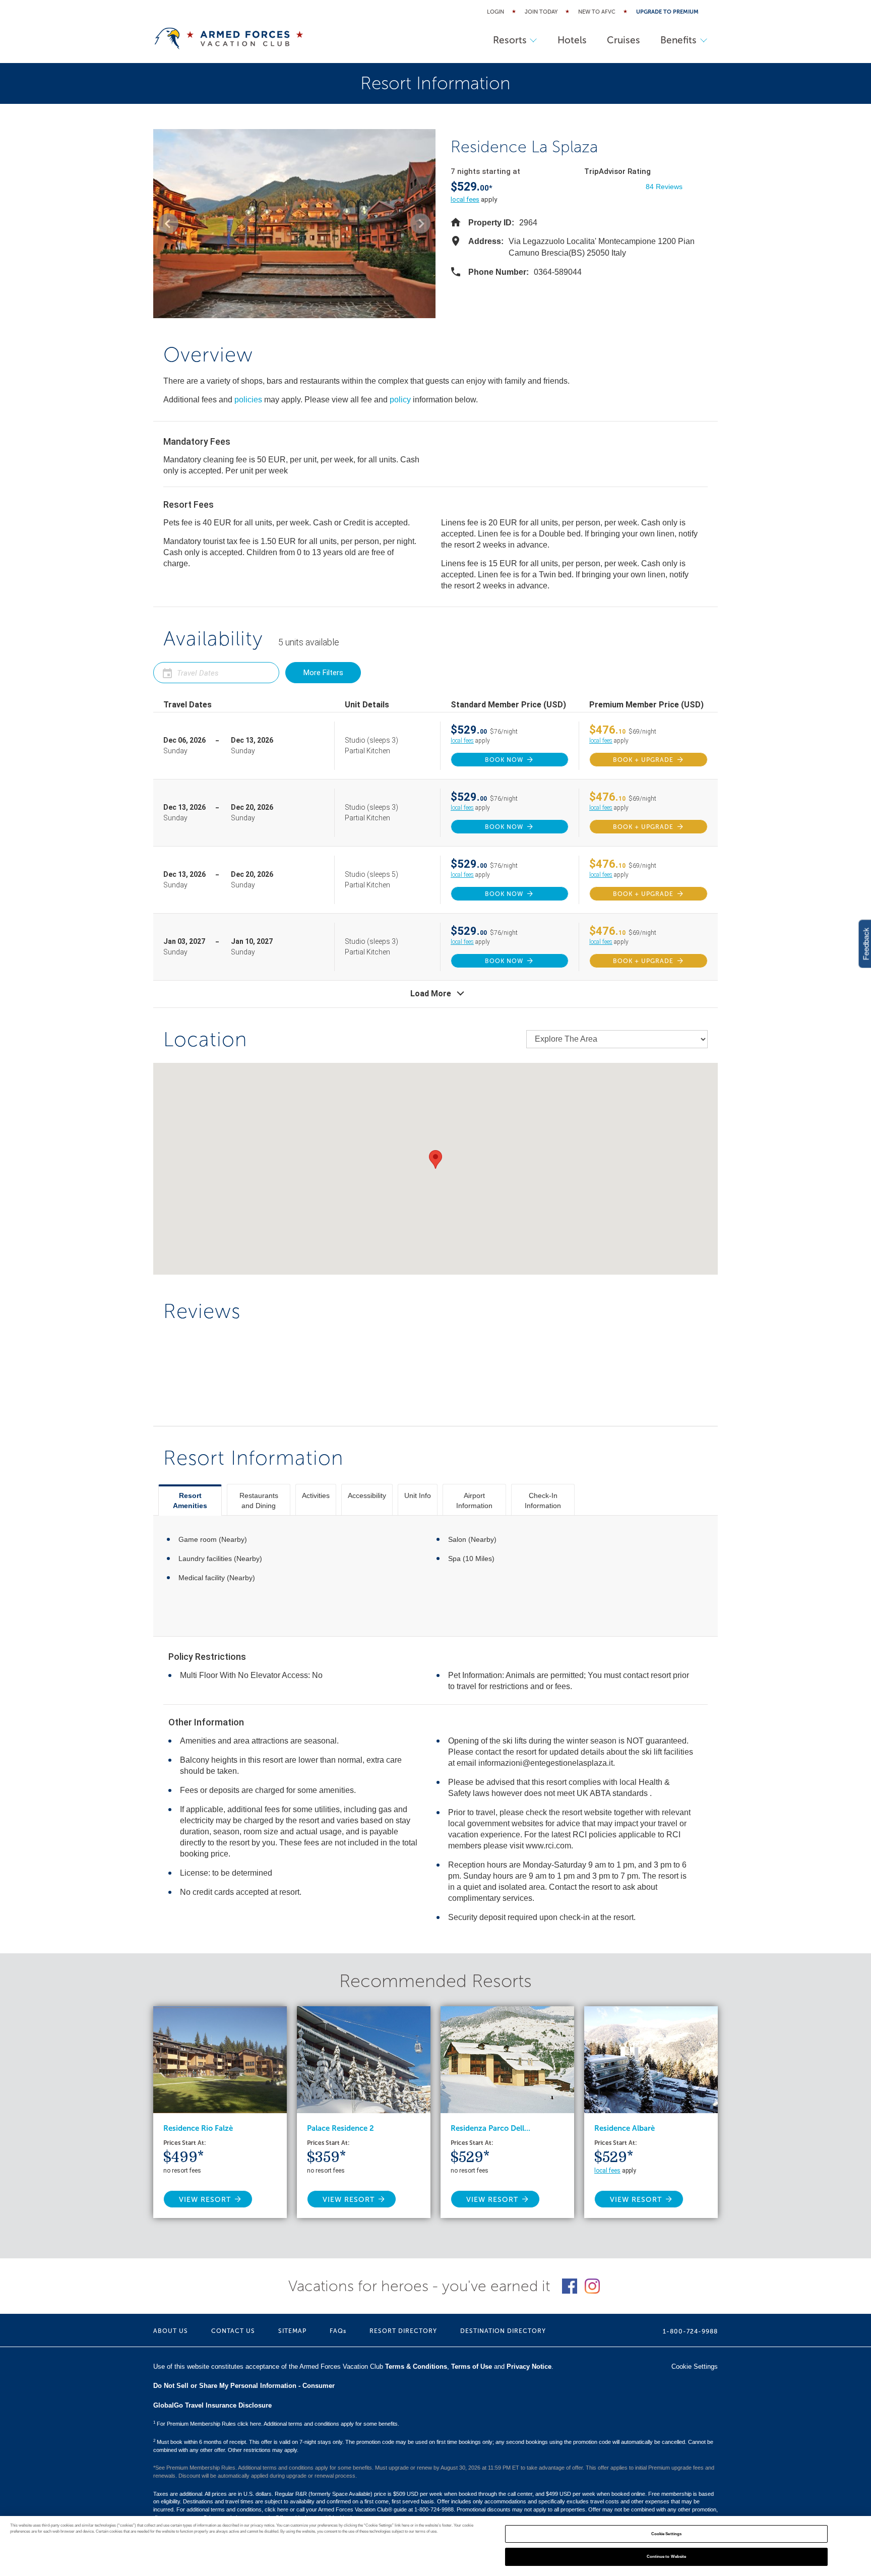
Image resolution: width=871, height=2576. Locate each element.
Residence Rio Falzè (198, 2128)
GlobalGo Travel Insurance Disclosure (212, 2405)
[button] (168, 223)
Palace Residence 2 (340, 2128)
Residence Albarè (625, 2128)
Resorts (510, 40)
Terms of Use (472, 2367)
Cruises (624, 40)
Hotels (572, 40)
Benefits (678, 40)
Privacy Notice (529, 2367)
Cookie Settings (666, 2534)
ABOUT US (171, 2331)
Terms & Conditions (416, 2367)
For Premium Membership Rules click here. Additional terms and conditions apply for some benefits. (276, 2424)
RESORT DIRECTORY (403, 2331)
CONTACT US (233, 2331)
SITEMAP (292, 2331)
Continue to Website (667, 2557)
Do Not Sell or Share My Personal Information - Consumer (244, 2386)
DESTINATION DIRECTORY (503, 2331)
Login (495, 12)
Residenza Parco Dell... (490, 2128)
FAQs (338, 2331)
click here (276, 2509)
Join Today (541, 12)
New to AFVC (597, 12)
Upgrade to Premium (667, 12)
